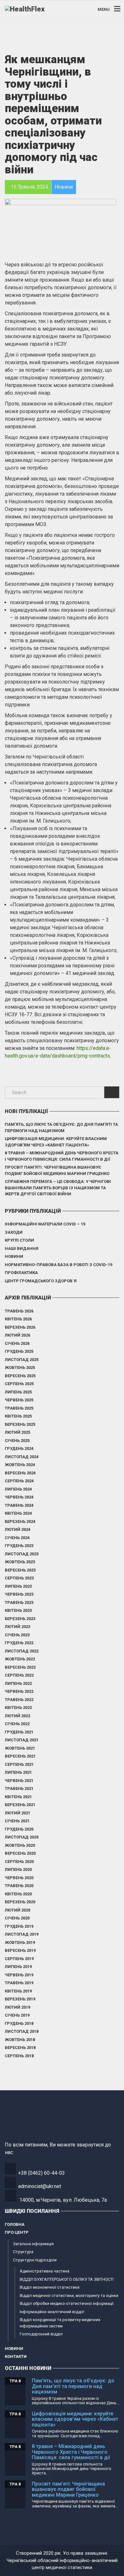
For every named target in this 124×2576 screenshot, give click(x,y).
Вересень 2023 (20, 1570)
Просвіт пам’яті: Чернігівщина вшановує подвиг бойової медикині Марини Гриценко (57, 1170)
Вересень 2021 (20, 1756)
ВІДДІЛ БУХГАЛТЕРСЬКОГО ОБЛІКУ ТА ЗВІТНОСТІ (67, 2279)
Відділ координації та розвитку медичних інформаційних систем (60, 2323)
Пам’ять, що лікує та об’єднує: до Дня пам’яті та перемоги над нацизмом (61, 1128)
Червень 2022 (19, 1691)
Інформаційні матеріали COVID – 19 (45, 1224)
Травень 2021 (19, 1789)
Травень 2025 (19, 1408)
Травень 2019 (19, 1983)
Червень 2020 (19, 1878)
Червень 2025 (19, 1400)
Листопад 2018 (22, 2031)
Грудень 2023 (19, 1546)
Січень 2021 (17, 1821)
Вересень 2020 (20, 1853)
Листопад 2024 (22, 1457)
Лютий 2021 (17, 1813)
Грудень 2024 (19, 1448)
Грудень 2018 (19, 2023)
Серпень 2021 (19, 1764)
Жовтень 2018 (20, 2040)
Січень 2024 (17, 1538)
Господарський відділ (41, 2334)
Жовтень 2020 (20, 1845)
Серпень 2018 (19, 2056)
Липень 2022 (18, 1683)
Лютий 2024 (17, 1529)
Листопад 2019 (22, 1934)
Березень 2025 (20, 1424)
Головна (15, 2224)
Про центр (17, 2232)
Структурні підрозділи (35, 2260)
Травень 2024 (19, 1505)
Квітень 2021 (18, 1797)
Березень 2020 (20, 1902)
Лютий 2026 (17, 1335)
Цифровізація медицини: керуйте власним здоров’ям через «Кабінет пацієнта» (56, 1142)
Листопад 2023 (22, 1554)
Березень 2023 (20, 1619)
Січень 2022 (17, 1724)
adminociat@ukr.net (40, 2186)
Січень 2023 (17, 1635)
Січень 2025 (17, 1441)
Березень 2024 (20, 1522)
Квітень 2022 (18, 1708)
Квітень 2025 (18, 1416)
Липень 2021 (18, 1772)
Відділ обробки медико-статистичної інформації (67, 2303)
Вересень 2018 (20, 2048)
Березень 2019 (20, 1999)
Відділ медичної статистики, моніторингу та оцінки (69, 2296)
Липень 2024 (18, 1489)
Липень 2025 (18, 1392)
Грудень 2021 (19, 1732)
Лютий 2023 (17, 1627)
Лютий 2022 (17, 1716)
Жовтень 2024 (20, 1465)
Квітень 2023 (18, 1610)
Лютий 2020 (17, 1910)
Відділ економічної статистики (50, 2287)
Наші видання (22, 1248)
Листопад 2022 (22, 1651)
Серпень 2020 (19, 1862)
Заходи (14, 1232)
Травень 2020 (19, 1886)
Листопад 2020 (22, 1837)
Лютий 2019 (17, 2007)
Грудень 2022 (19, 1643)
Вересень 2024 (20, 1473)
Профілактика (21, 1273)
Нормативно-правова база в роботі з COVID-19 (59, 1265)
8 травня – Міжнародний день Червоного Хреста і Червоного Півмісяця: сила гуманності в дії (62, 1156)
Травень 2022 (19, 1700)
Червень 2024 (19, 1497)
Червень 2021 (19, 1781)
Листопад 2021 (22, 1740)
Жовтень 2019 (20, 1942)
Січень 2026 (17, 1343)
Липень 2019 (18, 1967)
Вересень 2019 (20, 1950)
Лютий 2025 (17, 1432)
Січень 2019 (17, 2015)
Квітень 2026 (18, 1319)
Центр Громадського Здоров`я (41, 1281)
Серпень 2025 (19, 1384)
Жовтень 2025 (20, 1368)
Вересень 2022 (20, 1667)
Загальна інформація (33, 2244)
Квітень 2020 (18, 1894)
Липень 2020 (18, 1869)
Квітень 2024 (18, 1513)
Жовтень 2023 (20, 1562)
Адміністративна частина (45, 2271)
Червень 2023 (19, 1594)
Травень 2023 (19, 1602)
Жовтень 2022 (20, 1659)
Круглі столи (19, 1240)
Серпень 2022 (19, 1675)
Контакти (16, 2356)
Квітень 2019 (18, 1991)
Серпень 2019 (19, 1959)
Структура (23, 2252)
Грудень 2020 (19, 1829)
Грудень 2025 (19, 1351)
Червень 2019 (19, 1975)
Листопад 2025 (22, 1360)
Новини (14, 1256)
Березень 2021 (20, 1805)
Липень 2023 (18, 1586)
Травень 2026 (19, 1311)
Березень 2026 (20, 1327)
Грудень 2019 (19, 1926)
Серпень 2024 (19, 1481)
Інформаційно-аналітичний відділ (52, 2312)
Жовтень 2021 (20, 1748)
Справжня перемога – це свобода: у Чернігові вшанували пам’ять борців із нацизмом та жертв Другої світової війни (58, 1188)
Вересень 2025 (20, 1376)
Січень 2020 (17, 1918)
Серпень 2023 (19, 1578)
